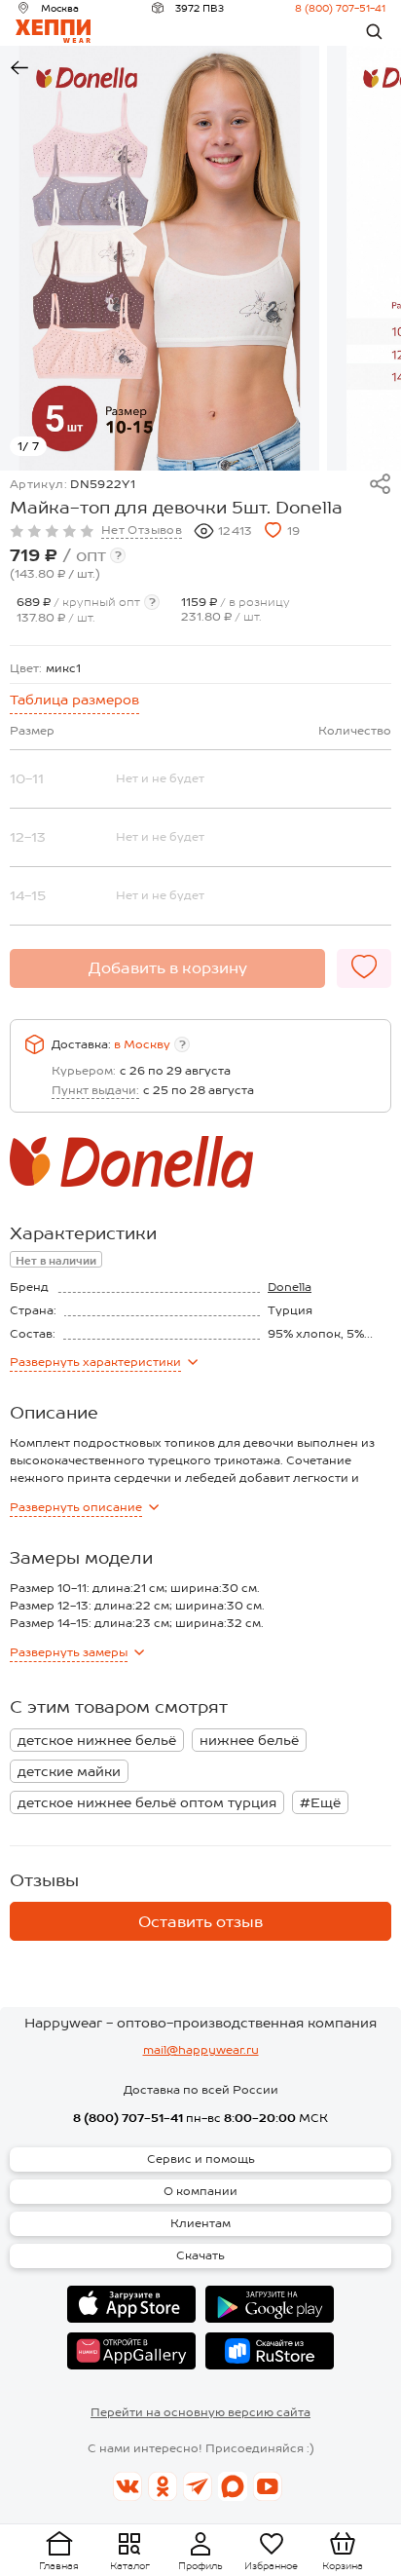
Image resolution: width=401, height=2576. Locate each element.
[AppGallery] (131, 2351)
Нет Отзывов (142, 530)
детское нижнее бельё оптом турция (147, 1802)
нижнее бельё (249, 1740)
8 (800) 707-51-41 (340, 8)
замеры (69, 1652)
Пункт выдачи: (95, 1090)
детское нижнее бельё (97, 1740)
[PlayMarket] (270, 2304)
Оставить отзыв (200, 1922)
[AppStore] (131, 2304)
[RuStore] (270, 2351)
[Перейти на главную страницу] (53, 31)
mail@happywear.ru (201, 2050)
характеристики (95, 1362)
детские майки (69, 1771)
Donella (290, 1287)
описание (76, 1507)
